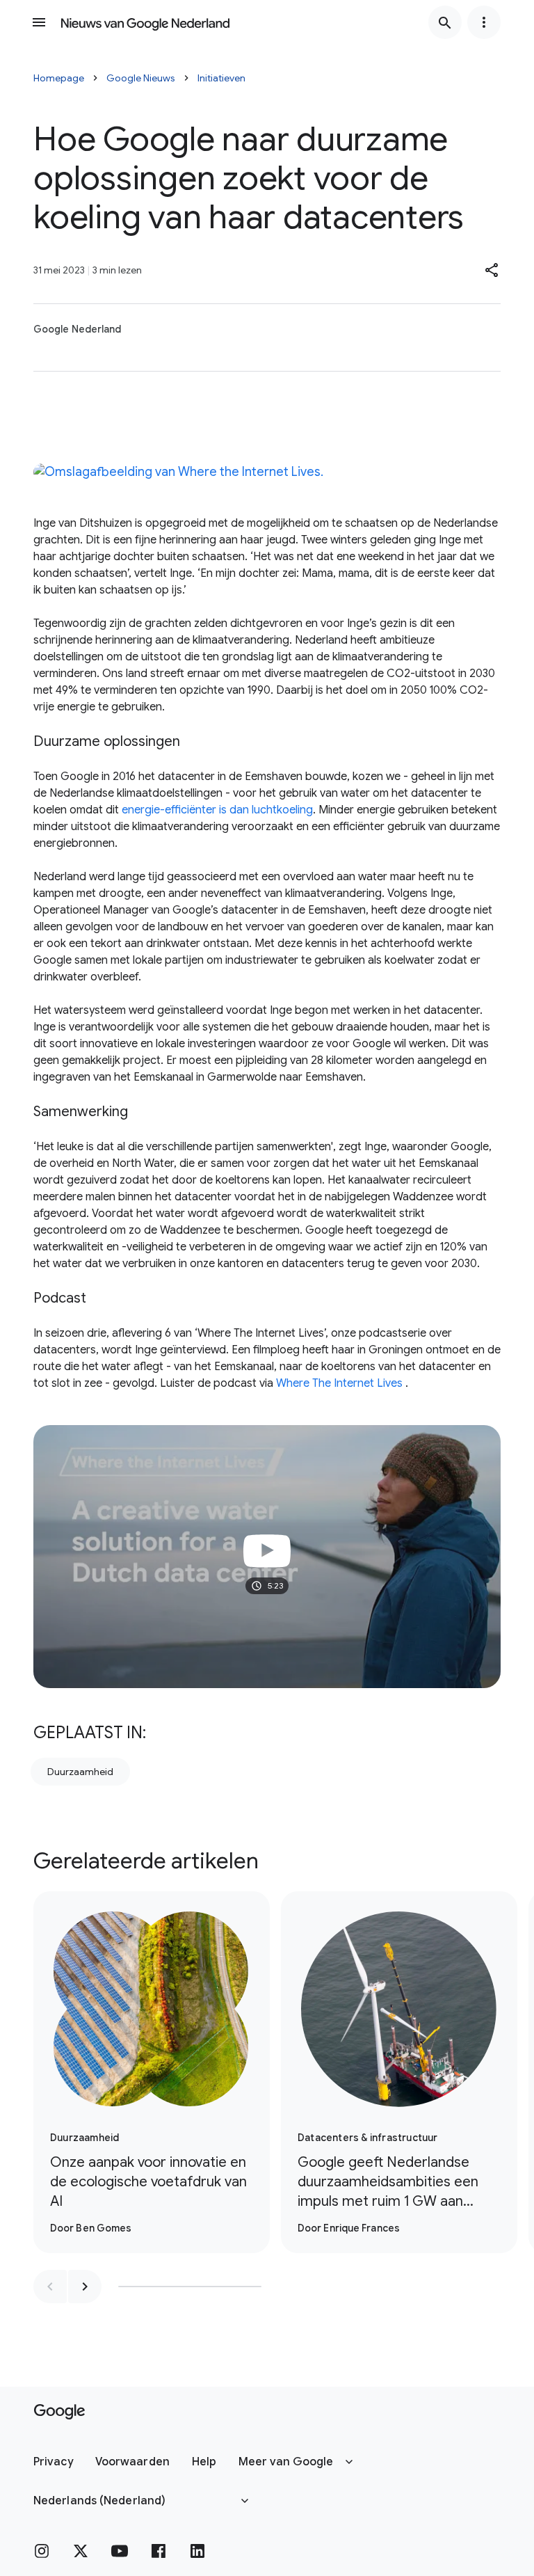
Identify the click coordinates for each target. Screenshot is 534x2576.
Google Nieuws (141, 78)
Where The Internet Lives (339, 1383)
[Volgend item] (85, 2287)
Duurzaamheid (80, 1772)
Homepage (59, 78)
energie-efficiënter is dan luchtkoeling (217, 810)
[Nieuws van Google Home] (145, 22)
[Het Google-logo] (59, 2412)
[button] (492, 270)
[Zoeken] (445, 22)
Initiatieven (221, 78)
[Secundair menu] (484, 22)
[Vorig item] (50, 2287)
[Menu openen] (39, 22)
